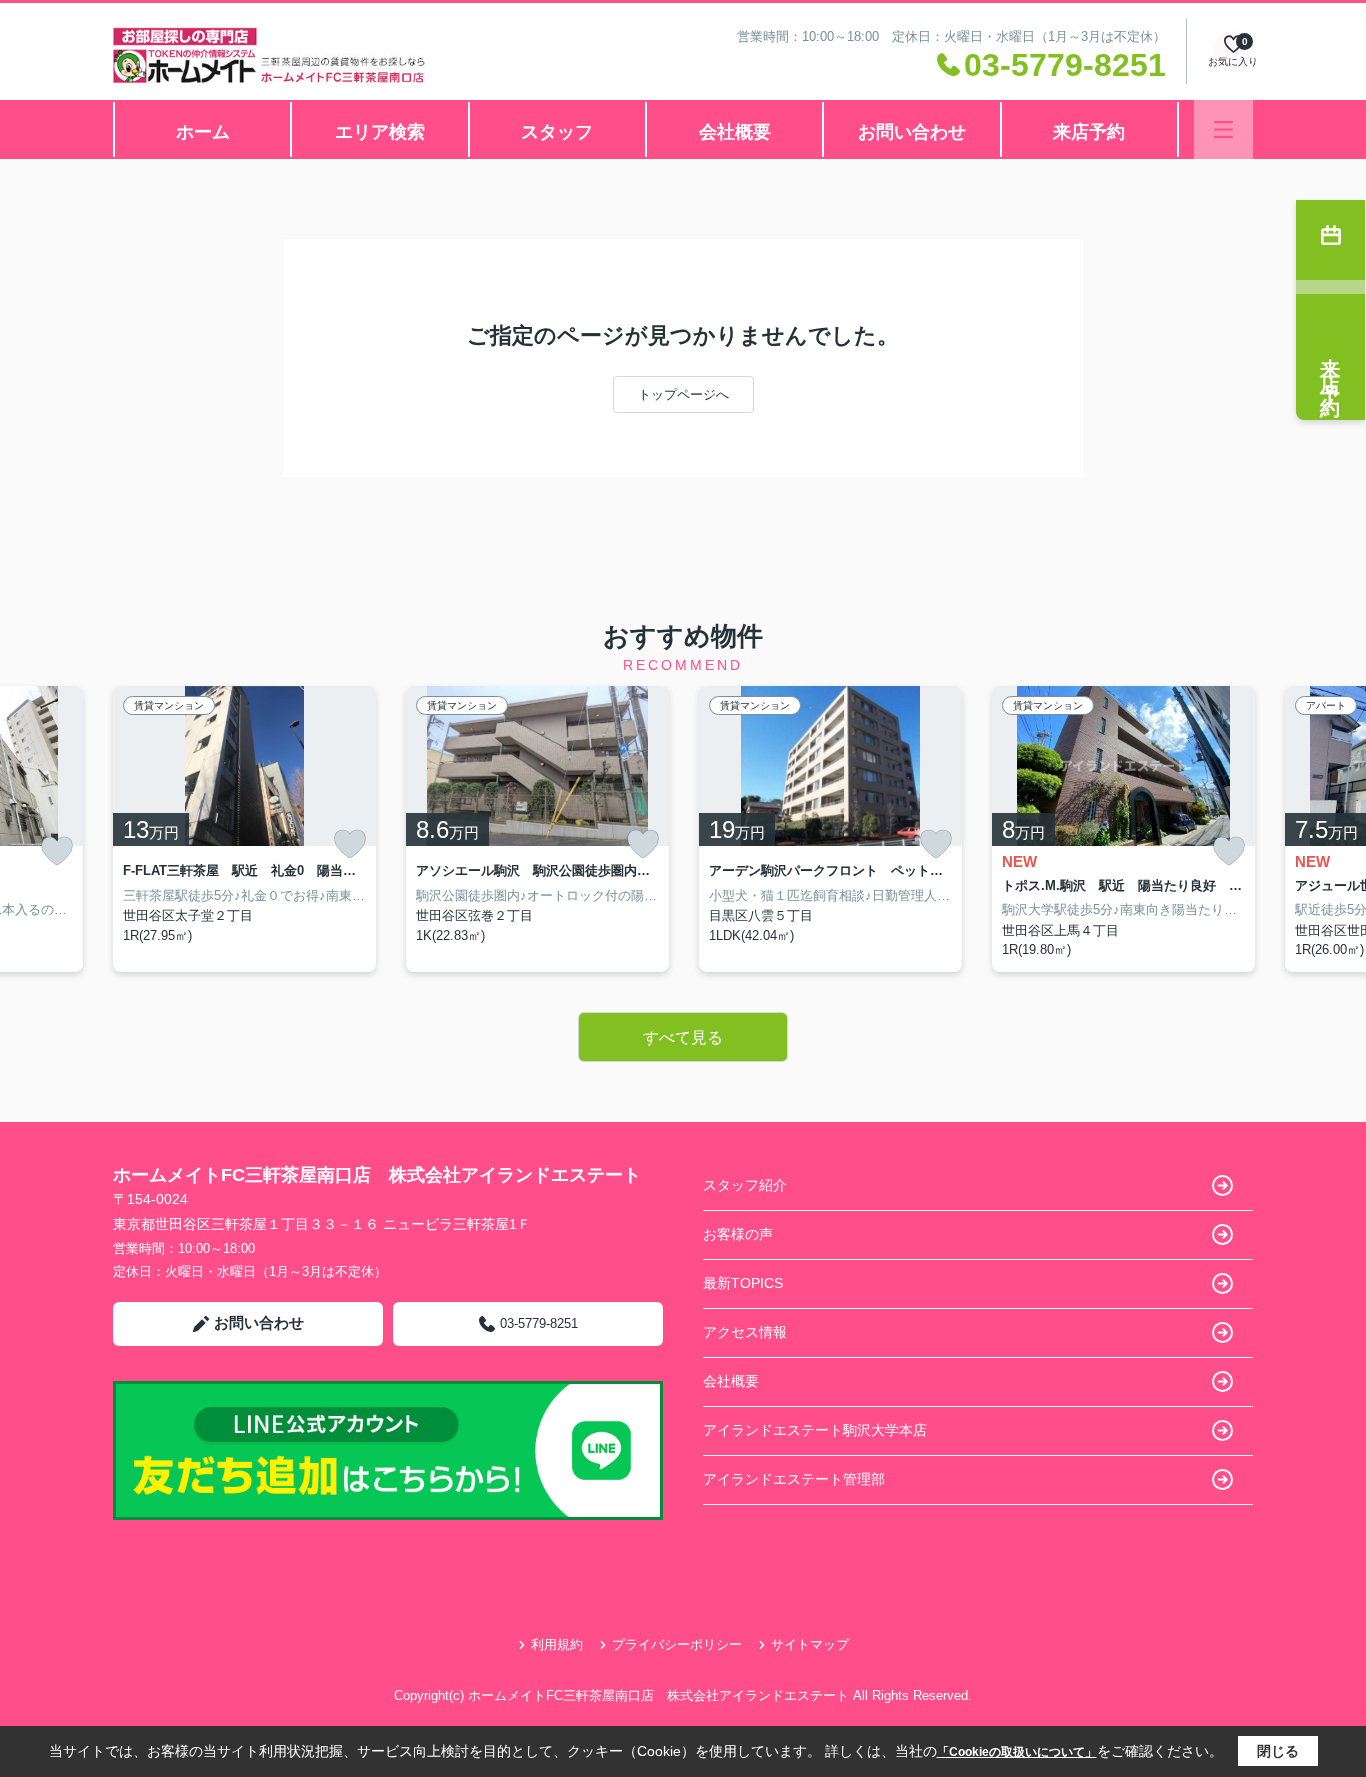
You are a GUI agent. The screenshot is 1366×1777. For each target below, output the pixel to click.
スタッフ (557, 132)
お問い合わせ (912, 132)
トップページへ (683, 394)
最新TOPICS (743, 1283)
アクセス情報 (745, 1332)
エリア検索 (380, 132)
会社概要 (735, 132)
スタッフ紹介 (745, 1185)
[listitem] (244, 829)
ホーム (203, 132)
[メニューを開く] (1223, 129)
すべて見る (683, 1037)
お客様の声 (738, 1234)
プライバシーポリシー (677, 1644)
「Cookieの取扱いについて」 (1017, 1752)
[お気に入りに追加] (57, 851)
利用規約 (557, 1644)
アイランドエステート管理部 (794, 1479)
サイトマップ (810, 1644)
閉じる (1278, 1751)
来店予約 (1089, 132)
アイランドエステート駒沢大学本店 (815, 1430)
